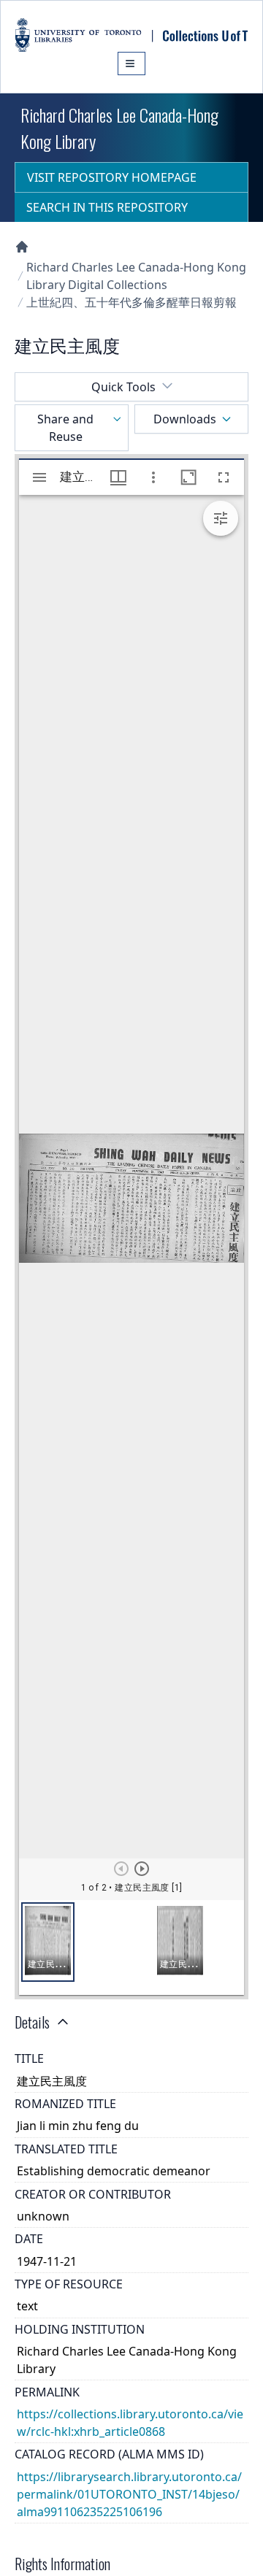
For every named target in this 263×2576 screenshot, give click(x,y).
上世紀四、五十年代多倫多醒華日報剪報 (131, 302)
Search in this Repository (107, 207)
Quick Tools (123, 387)
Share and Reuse (65, 428)
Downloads (185, 419)
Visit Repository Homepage (112, 177)
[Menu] (131, 64)
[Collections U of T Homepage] (22, 247)
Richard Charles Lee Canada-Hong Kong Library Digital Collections (136, 276)
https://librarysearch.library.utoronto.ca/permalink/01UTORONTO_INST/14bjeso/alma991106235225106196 (129, 2494)
